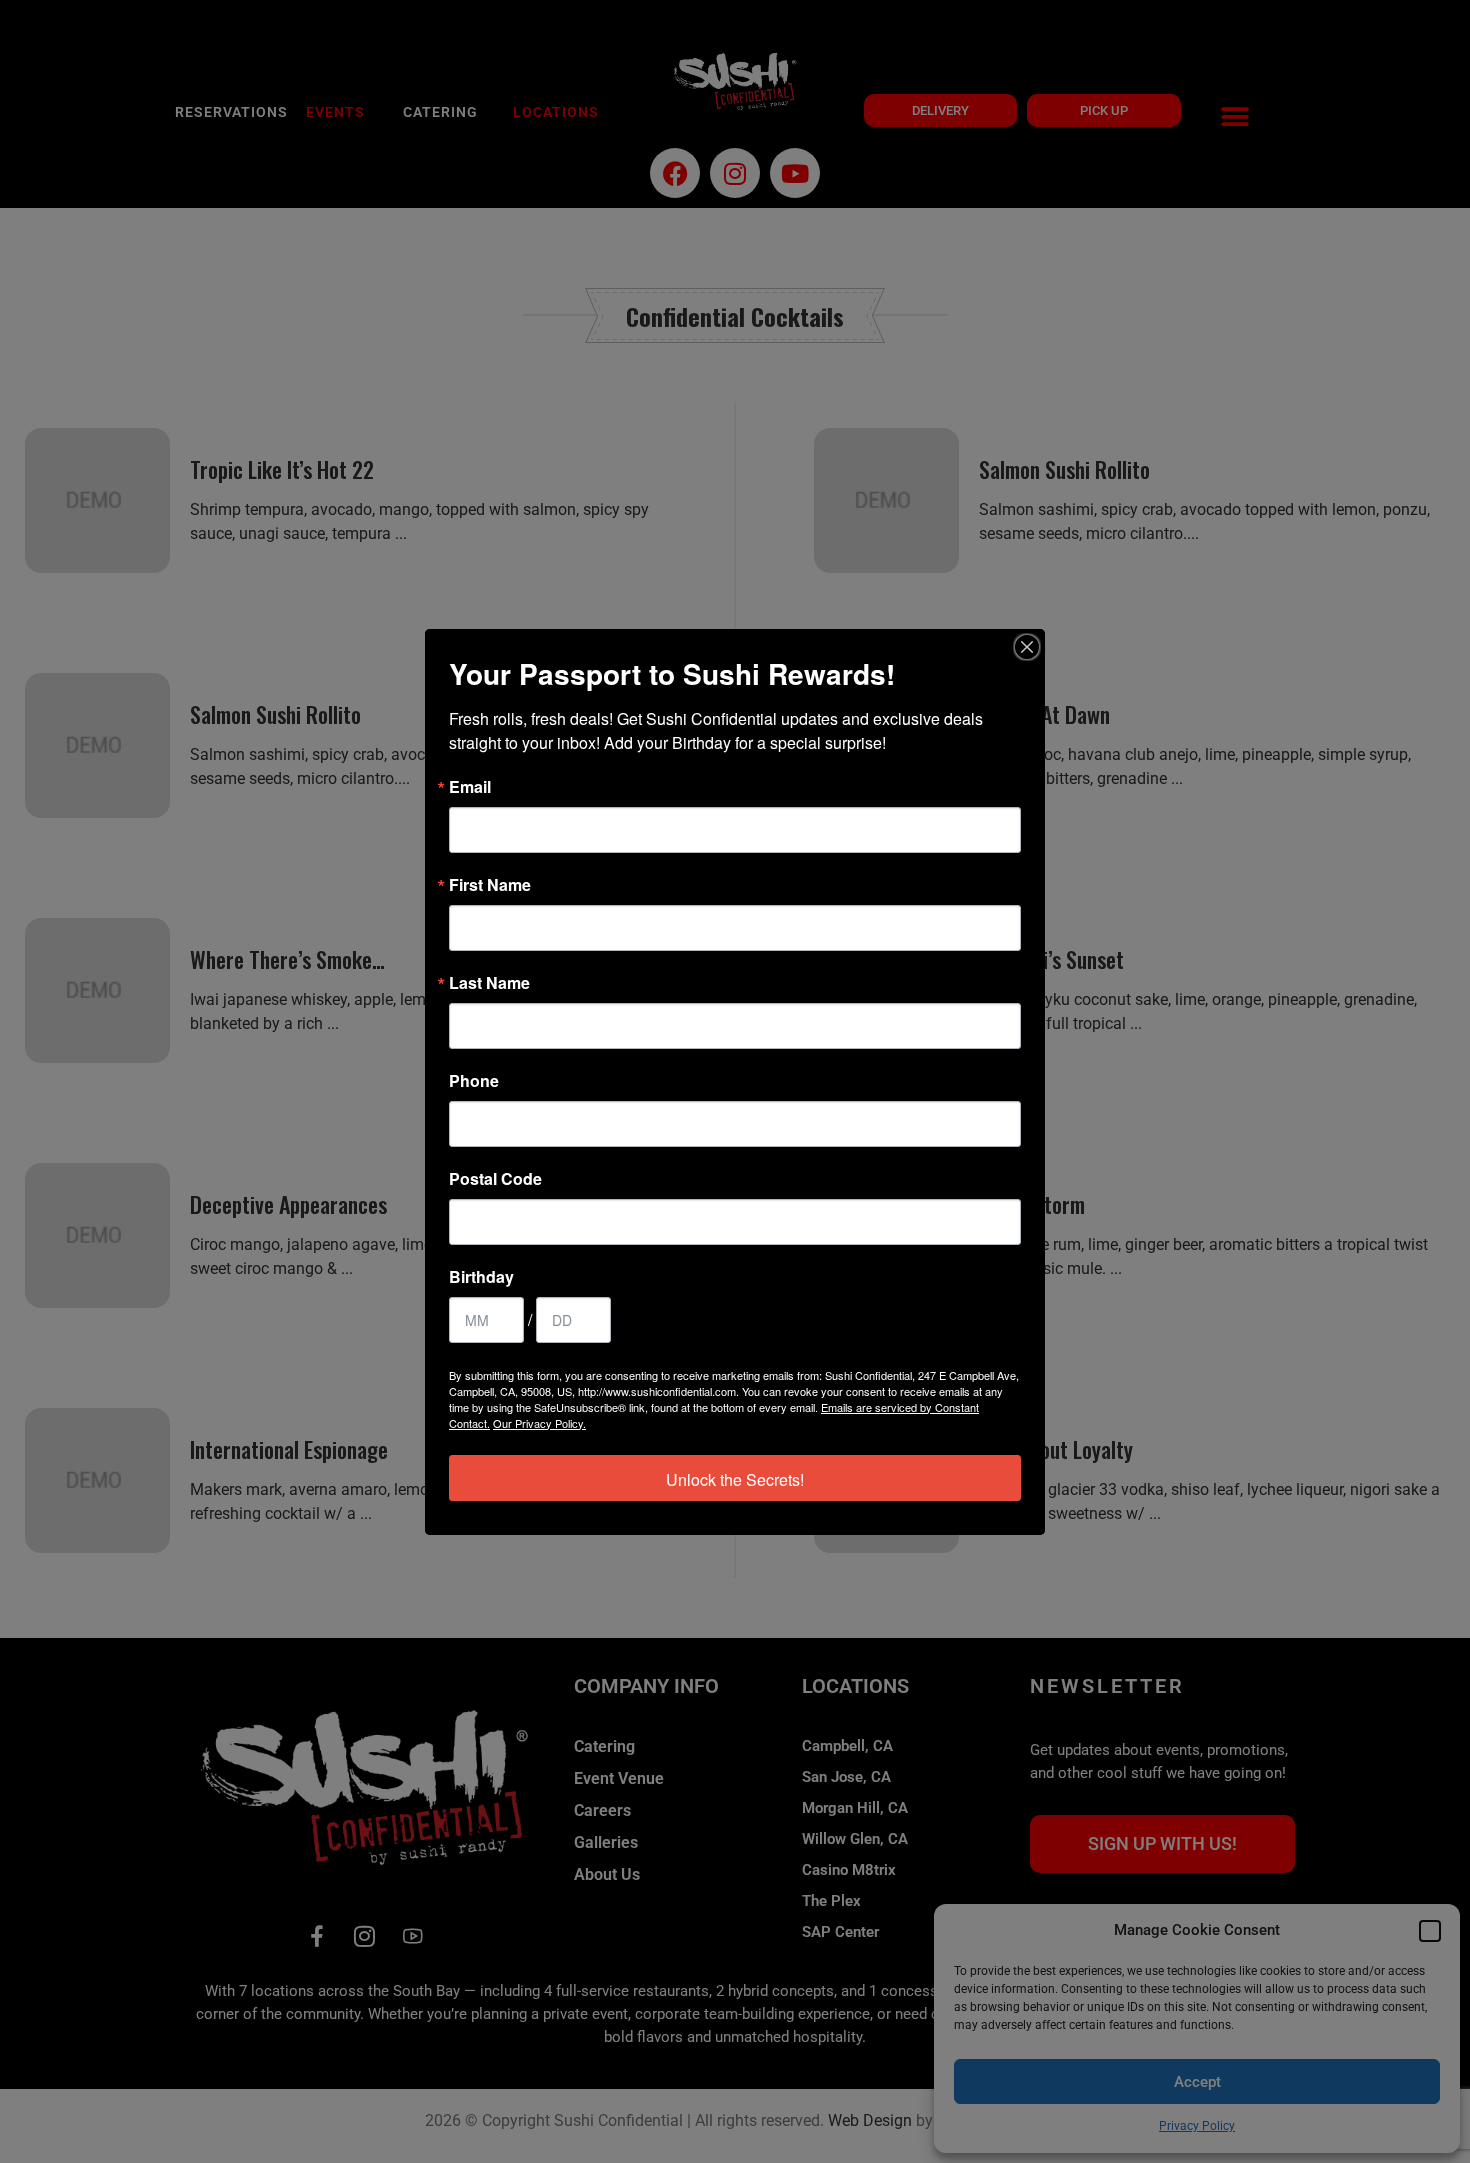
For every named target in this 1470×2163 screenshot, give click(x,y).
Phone (474, 1081)
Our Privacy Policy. (539, 1423)
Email (470, 787)
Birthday (481, 1277)
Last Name (489, 983)
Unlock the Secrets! (735, 1479)
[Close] (1027, 647)
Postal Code (495, 1179)
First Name (490, 885)
